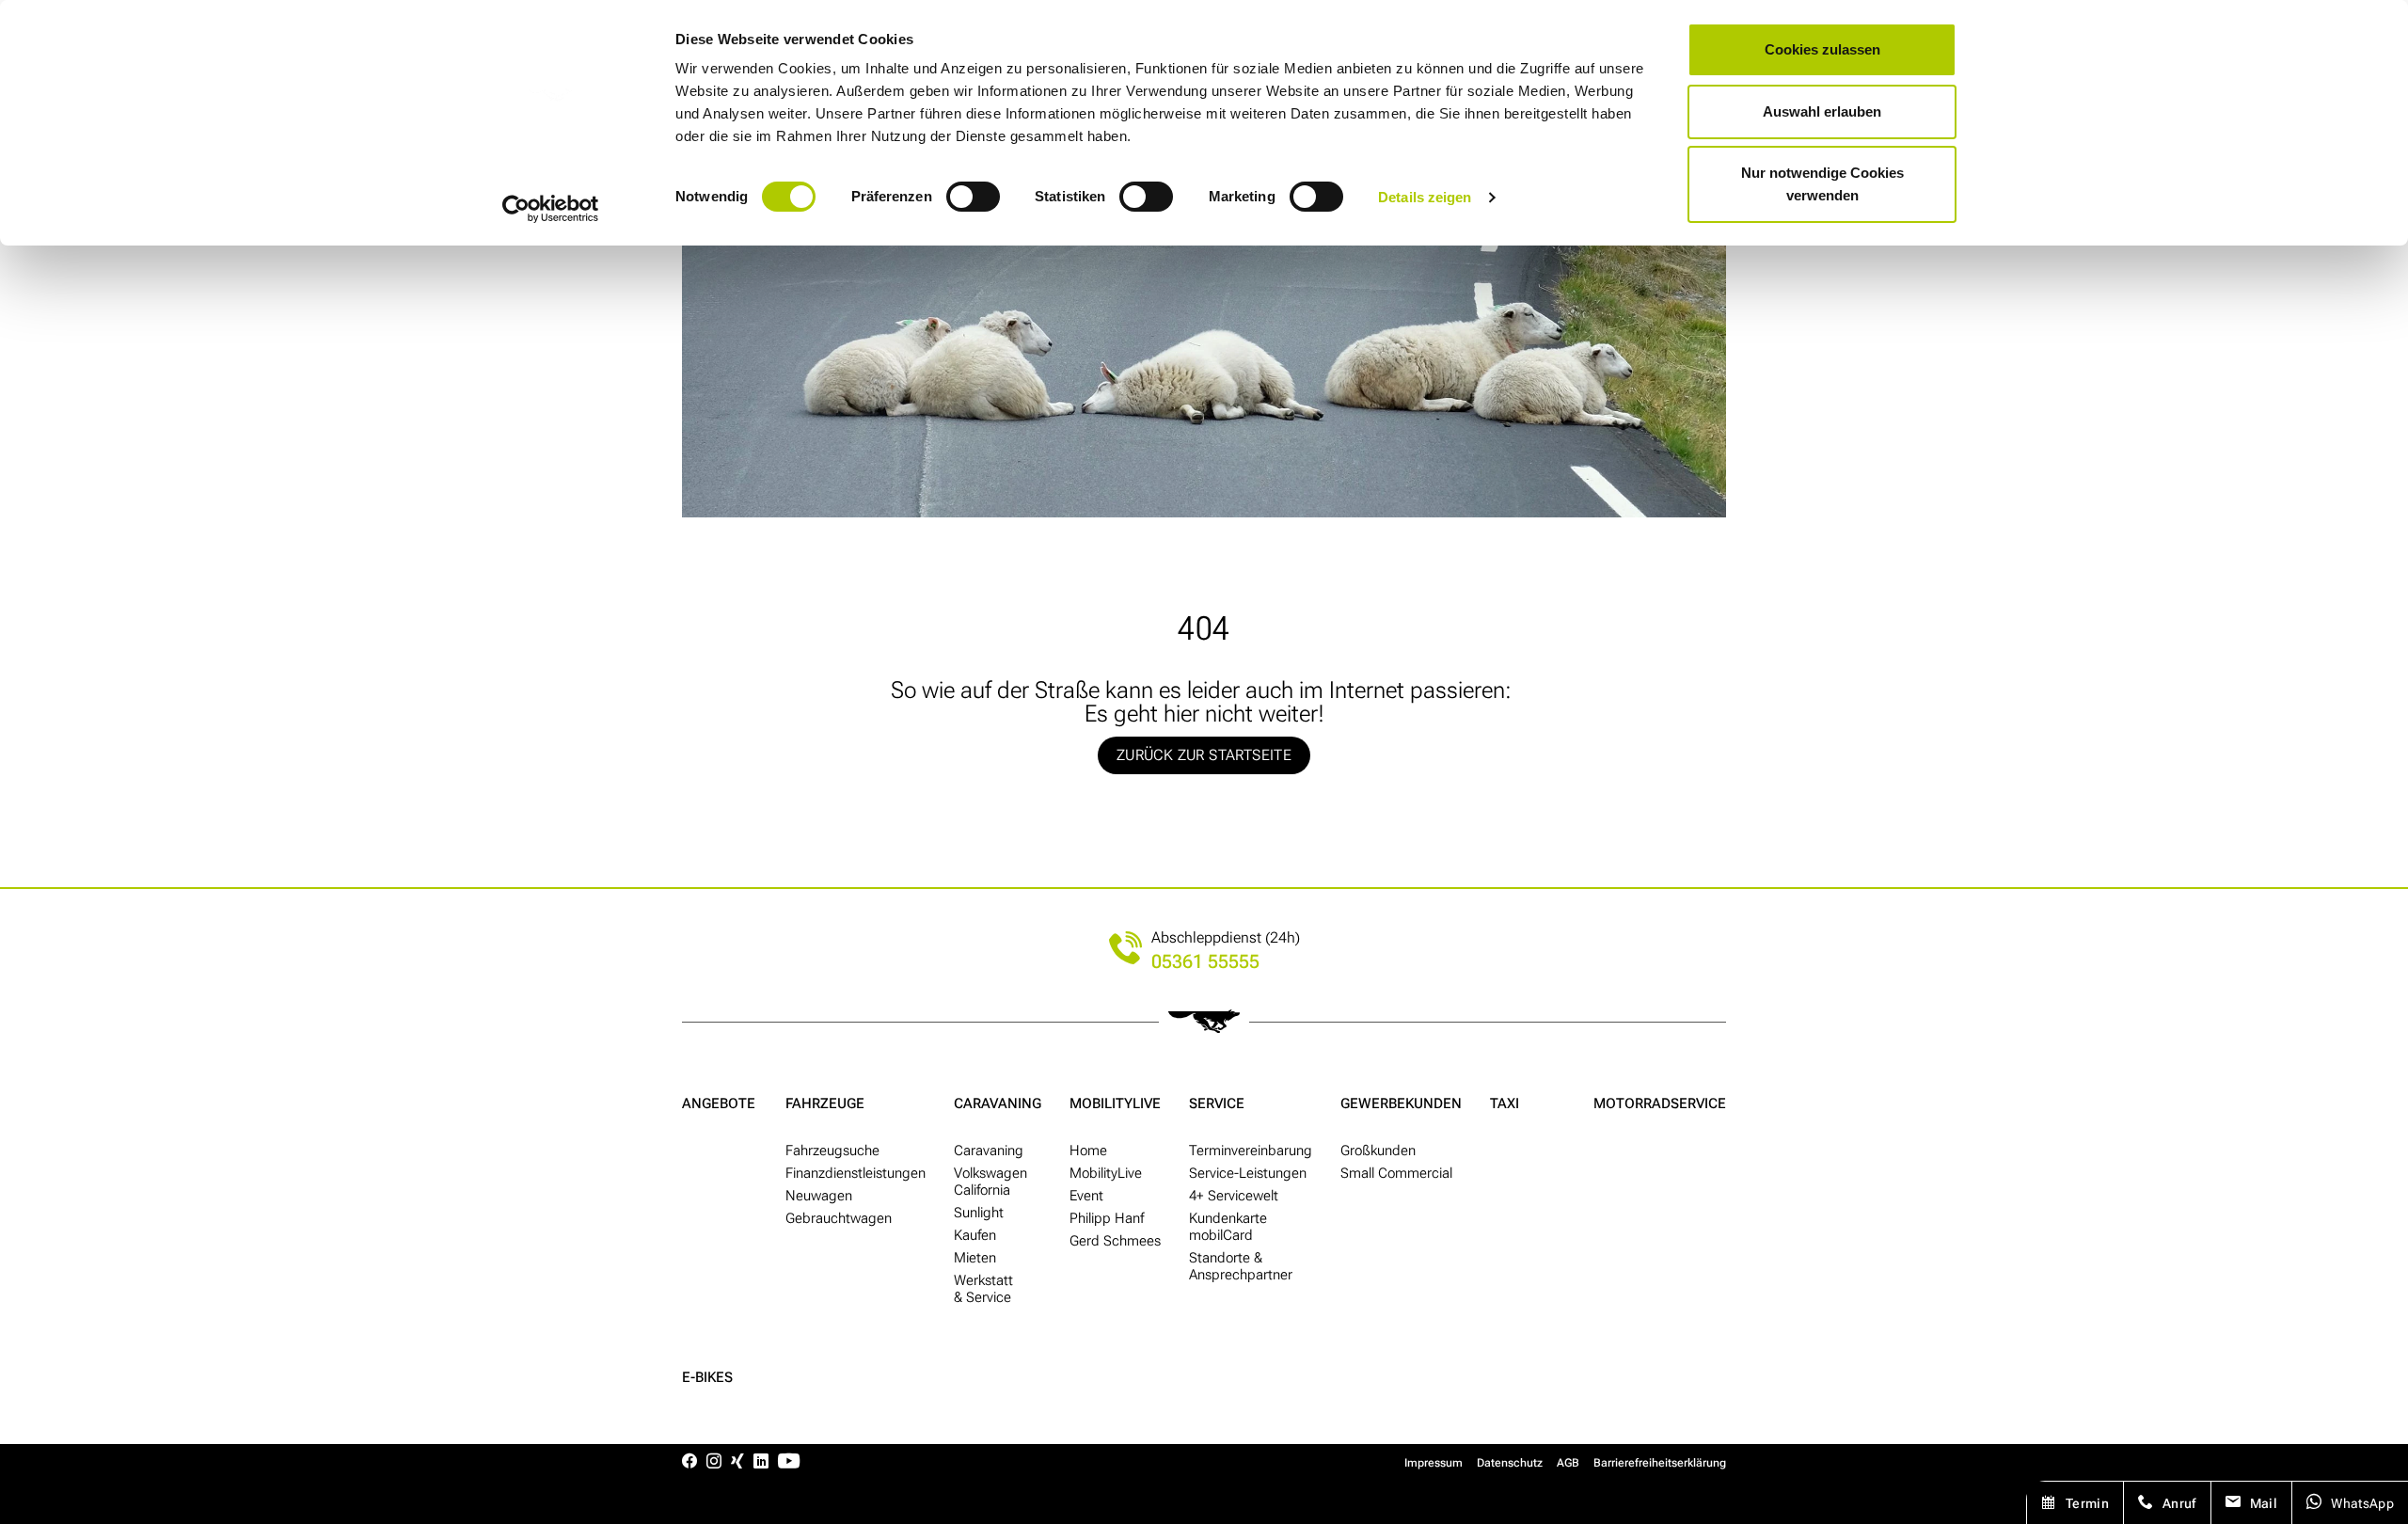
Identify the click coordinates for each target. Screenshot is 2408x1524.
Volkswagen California (990, 1182)
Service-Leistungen (1248, 1173)
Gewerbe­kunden (1401, 1103)
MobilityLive (1115, 1103)
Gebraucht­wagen (839, 1218)
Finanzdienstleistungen (855, 1173)
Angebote (719, 1103)
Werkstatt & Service (983, 1289)
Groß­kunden (1378, 1151)
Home (1088, 1151)
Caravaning (998, 1103)
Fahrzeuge (825, 1103)
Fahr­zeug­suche (832, 1151)
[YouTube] (789, 1462)
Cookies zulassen (1822, 49)
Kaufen (975, 1235)
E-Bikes (707, 1377)
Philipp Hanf (1107, 1218)
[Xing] (737, 1462)
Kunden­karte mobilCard (1228, 1227)
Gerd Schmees (1115, 1241)
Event (1086, 1196)
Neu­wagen (819, 1196)
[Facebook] (689, 1462)
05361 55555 (1205, 962)
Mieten (975, 1258)
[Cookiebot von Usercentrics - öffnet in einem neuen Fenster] (551, 209)
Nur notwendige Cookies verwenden (1822, 184)
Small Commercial (1396, 1173)
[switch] (973, 197)
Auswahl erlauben (1822, 111)
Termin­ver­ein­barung (1251, 1151)
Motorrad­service (1660, 1103)
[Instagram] (714, 1462)
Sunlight (979, 1213)
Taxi (1505, 1103)
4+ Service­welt (1234, 1196)
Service (1217, 1103)
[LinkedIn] (761, 1462)
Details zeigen (1425, 197)
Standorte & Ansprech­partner (1241, 1266)
